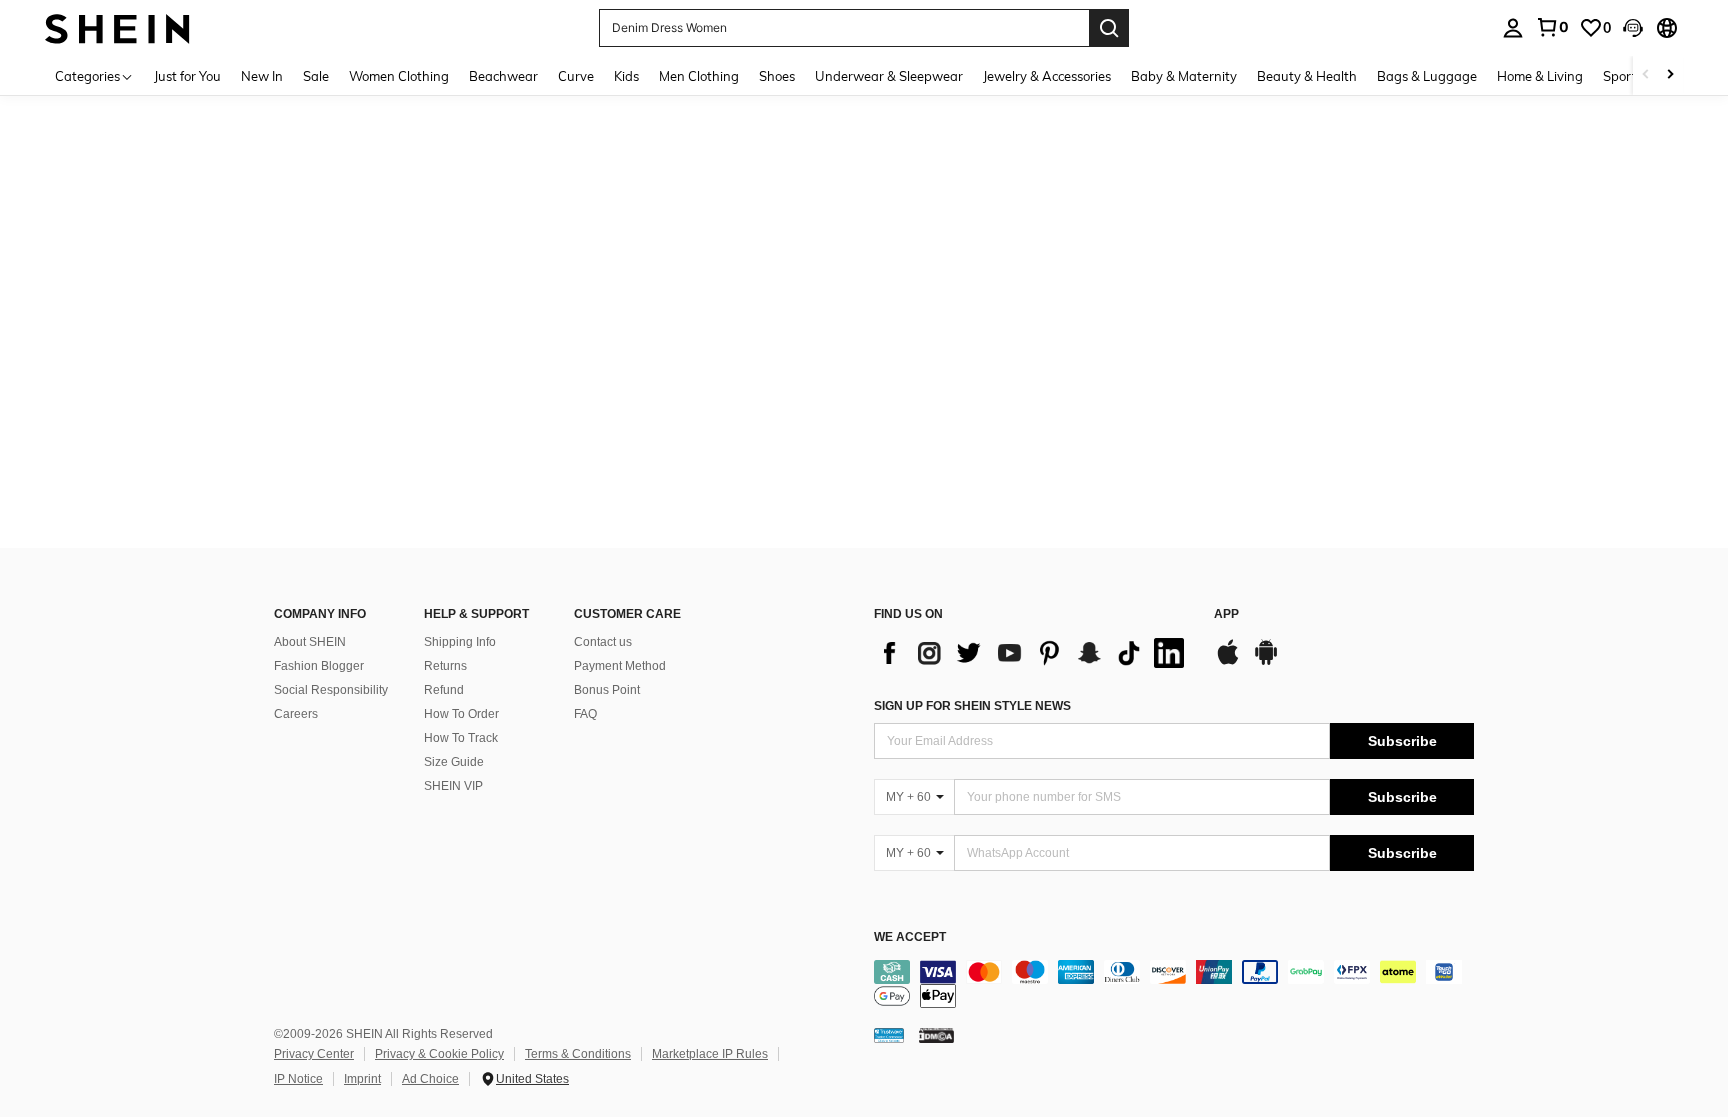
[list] (1034, 653)
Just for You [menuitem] (187, 76)
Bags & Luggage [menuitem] (1427, 76)
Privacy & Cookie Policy (439, 1054)
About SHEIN (310, 642)
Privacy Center (314, 1054)
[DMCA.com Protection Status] (936, 1035)
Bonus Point (607, 690)
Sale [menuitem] (316, 76)
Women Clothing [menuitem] (399, 76)
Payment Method (620, 666)
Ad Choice (430, 1079)
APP (1226, 614)
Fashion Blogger (319, 666)
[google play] (1266, 662)
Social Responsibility (331, 690)
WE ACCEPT (910, 937)
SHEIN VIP (453, 786)
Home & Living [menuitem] (1540, 76)
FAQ (585, 714)
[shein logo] (117, 27)
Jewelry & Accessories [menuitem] (1047, 76)
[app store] (1228, 662)
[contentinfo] (1174, 984)
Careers (296, 714)
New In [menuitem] (262, 76)
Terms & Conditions (578, 1054)
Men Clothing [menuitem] (699, 76)
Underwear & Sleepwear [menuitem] (889, 76)
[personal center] (1513, 28)
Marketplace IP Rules (710, 1054)
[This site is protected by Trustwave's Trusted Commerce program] (889, 1035)
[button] (1633, 28)
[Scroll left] (1646, 75)
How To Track (461, 738)
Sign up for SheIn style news (972, 706)
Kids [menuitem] (626, 76)
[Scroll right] (1670, 75)
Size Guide (454, 762)
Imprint (362, 1079)
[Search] (1109, 28)
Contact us (603, 642)
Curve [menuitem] (576, 76)
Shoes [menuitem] (777, 76)
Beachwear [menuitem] (503, 76)
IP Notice (298, 1079)
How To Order (461, 714)
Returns (445, 666)
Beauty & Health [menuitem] (1307, 76)
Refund (444, 690)
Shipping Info (460, 642)
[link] (1552, 27)
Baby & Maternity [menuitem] (1184, 76)
